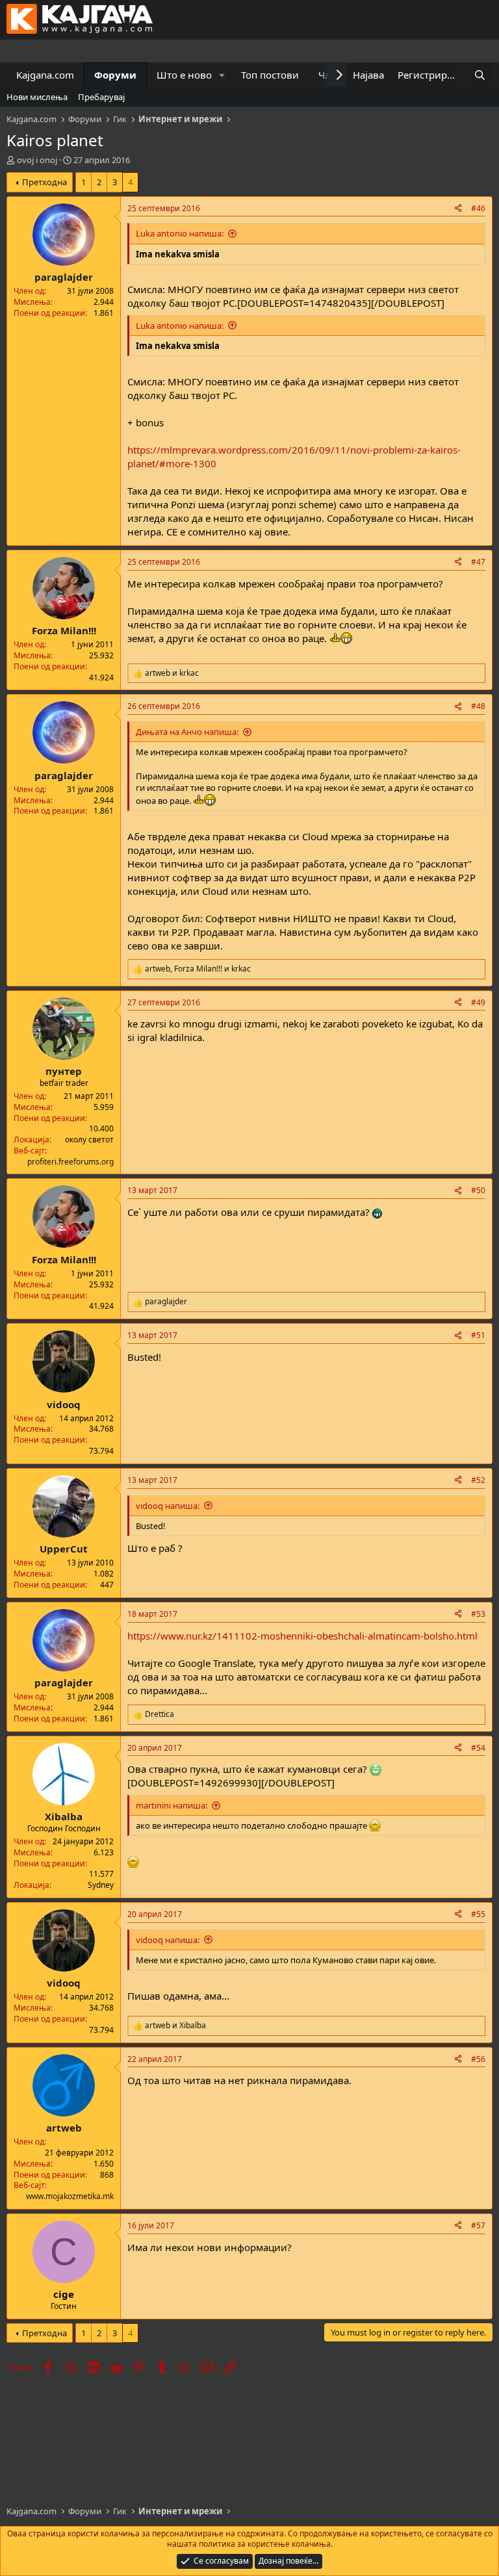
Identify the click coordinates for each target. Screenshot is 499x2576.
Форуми (115, 75)
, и (198, 969)
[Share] (458, 209)
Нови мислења (37, 97)
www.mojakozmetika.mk (70, 2196)
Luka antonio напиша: (180, 233)
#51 (478, 1335)
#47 (478, 562)
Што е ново (184, 75)
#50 (478, 1190)
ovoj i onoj (37, 160)
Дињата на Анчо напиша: (187, 732)
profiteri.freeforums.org (70, 1162)
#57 (478, 2225)
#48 (478, 706)
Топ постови (270, 75)
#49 (478, 1002)
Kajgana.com (45, 75)
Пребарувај (101, 97)
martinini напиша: (172, 1805)
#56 (478, 2059)
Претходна (45, 182)
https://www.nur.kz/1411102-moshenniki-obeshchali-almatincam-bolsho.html (302, 1636)
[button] (222, 75)
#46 (478, 208)
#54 (478, 1748)
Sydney (101, 1885)
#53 (478, 1614)
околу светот (89, 1140)
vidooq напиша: (168, 1506)
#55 (478, 1914)
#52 (478, 1480)
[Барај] (480, 75)
